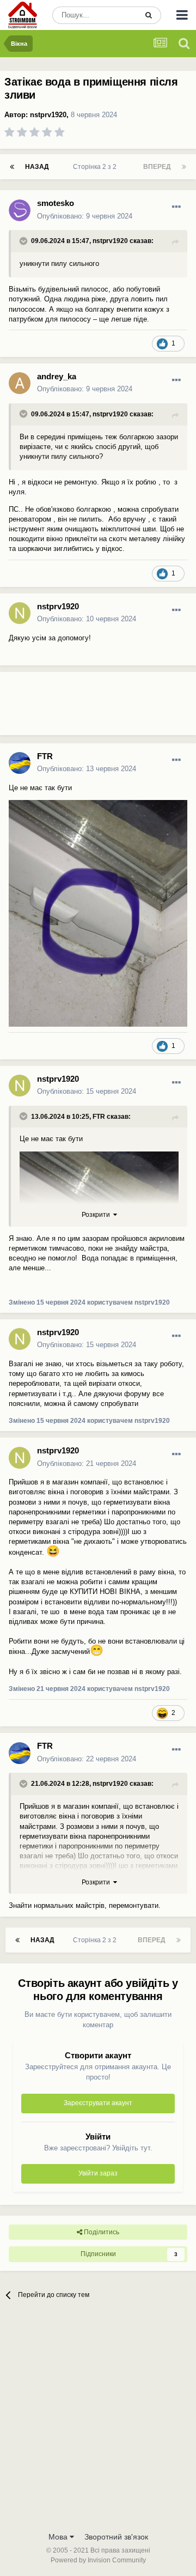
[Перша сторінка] (12, 167)
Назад (37, 167)
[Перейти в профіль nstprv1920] (20, 613)
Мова (59, 2537)
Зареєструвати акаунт (98, 2103)
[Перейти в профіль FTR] (20, 763)
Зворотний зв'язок (116, 2537)
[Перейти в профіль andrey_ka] (20, 383)
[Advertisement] (87, 708)
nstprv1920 (48, 115)
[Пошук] (149, 15)
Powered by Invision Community (98, 2560)
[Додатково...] (176, 207)
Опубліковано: (85, 216)
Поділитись (101, 2232)
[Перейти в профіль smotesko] (20, 210)
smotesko (56, 203)
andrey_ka (57, 376)
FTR (45, 756)
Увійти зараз (98, 2173)
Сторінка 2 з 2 (96, 167)
